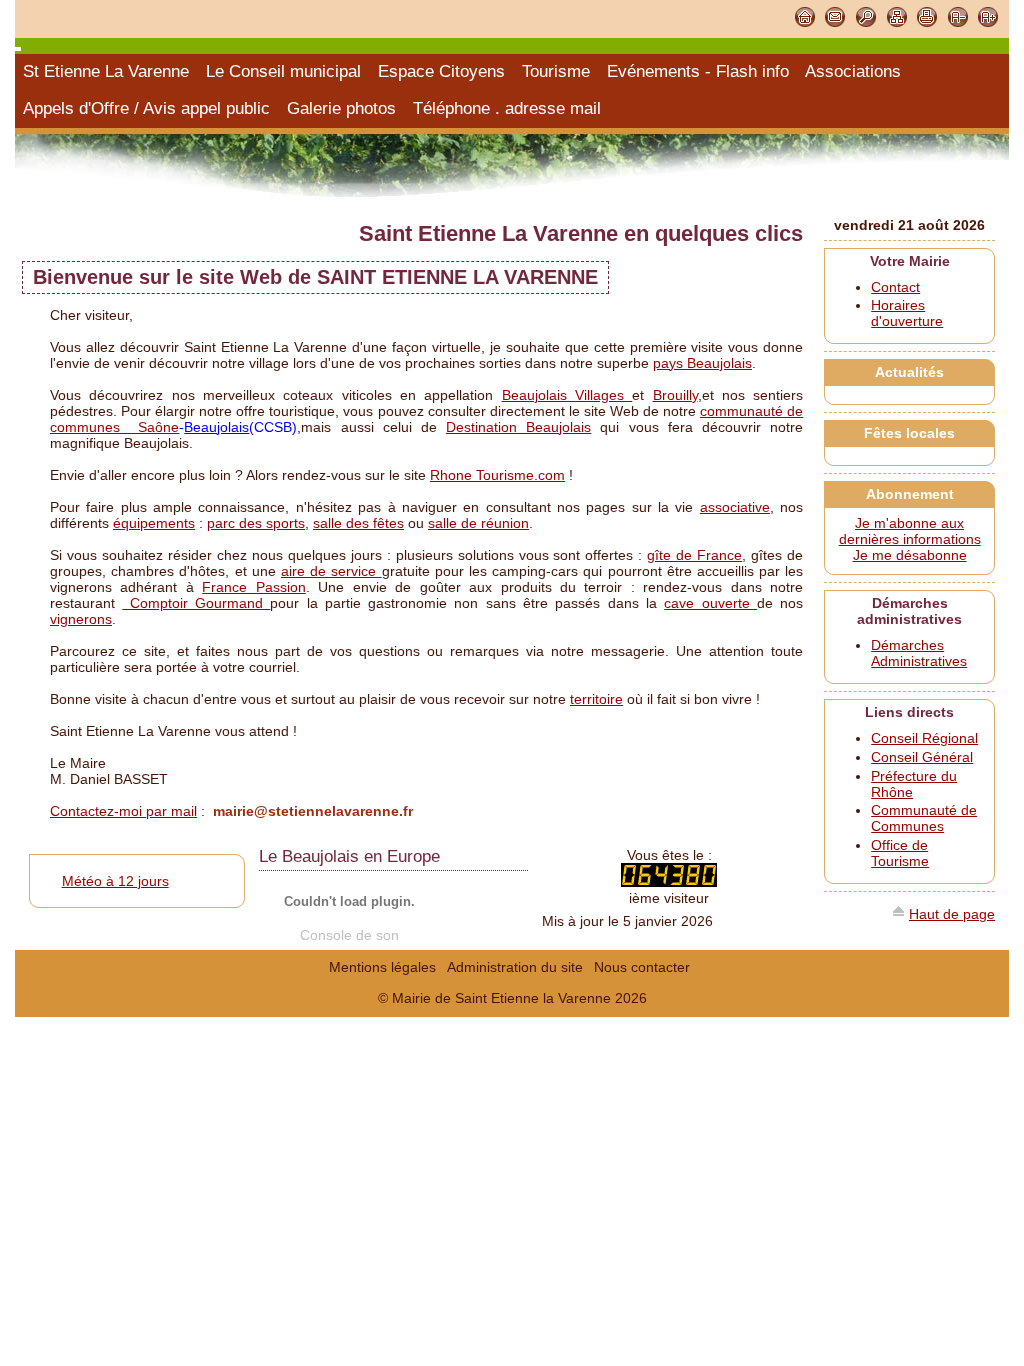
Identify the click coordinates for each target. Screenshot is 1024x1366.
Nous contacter (642, 967)
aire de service (331, 571)
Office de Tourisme (900, 853)
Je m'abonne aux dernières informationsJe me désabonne (910, 539)
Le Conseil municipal (283, 71)
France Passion (253, 587)
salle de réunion (478, 523)
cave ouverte (710, 603)
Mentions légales (382, 967)
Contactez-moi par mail (123, 811)
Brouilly (675, 395)
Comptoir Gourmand (196, 603)
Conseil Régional (924, 738)
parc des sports (256, 523)
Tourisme (556, 71)
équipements (154, 523)
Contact (895, 287)
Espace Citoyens (441, 71)
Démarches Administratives (919, 653)
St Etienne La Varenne (106, 71)
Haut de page (952, 914)
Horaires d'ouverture (907, 313)
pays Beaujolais (702, 363)
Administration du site (515, 967)
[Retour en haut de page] (899, 914)
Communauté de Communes (924, 818)
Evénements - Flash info (698, 71)
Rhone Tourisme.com (497, 475)
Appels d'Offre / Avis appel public (146, 108)
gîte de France (694, 555)
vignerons (81, 619)
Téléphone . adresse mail (507, 108)
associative (735, 507)
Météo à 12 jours (115, 881)
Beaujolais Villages (567, 395)
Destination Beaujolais (518, 427)
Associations (853, 71)
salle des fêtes (358, 523)
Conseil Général (922, 757)
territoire (596, 699)
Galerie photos (341, 108)
